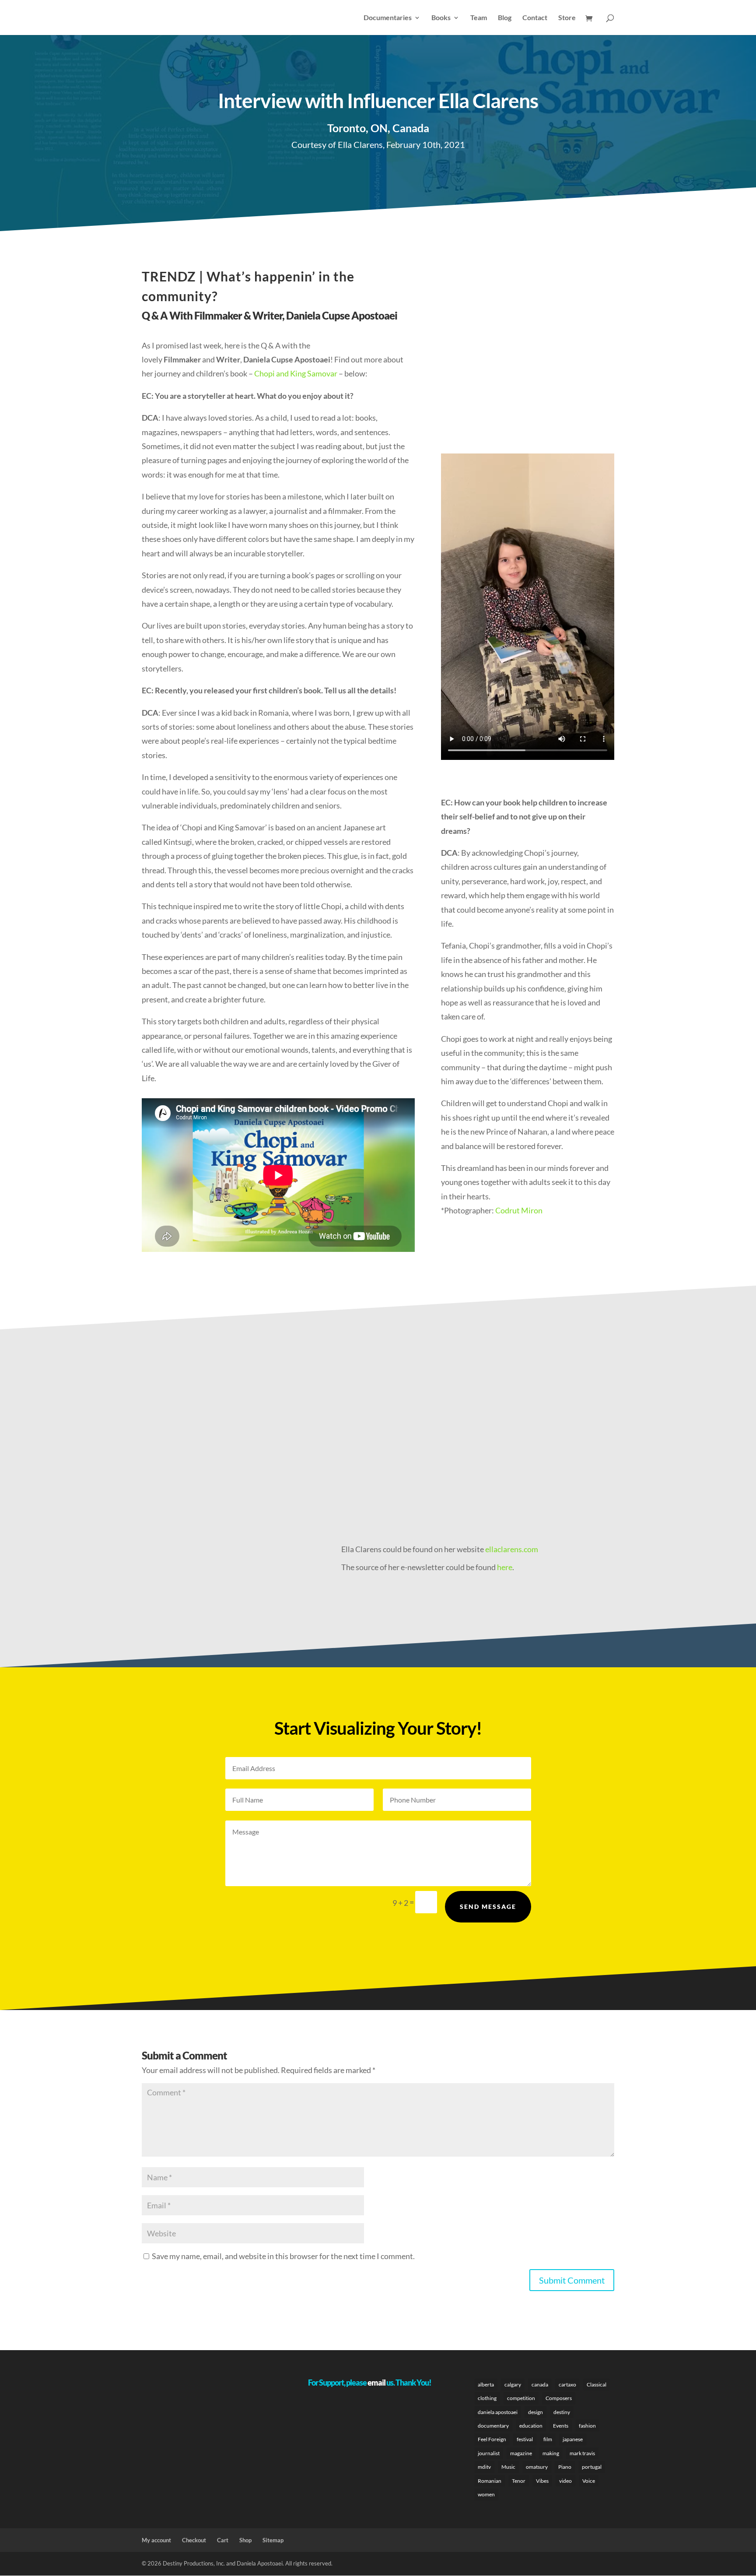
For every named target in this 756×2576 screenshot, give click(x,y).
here (505, 1567)
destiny (562, 2412)
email (376, 2383)
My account (156, 2540)
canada (540, 2384)
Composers (559, 2398)
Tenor (519, 2481)
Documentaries (388, 18)
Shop (245, 2540)
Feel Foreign (492, 2439)
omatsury (537, 2467)
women (486, 2494)
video (565, 2481)
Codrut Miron (519, 1210)
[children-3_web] (302, 1473)
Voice (589, 2481)
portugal (592, 2467)
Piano (565, 2467)
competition (521, 2398)
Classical (597, 2384)
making (551, 2453)
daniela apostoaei (498, 2412)
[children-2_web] (605, 1473)
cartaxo (567, 2384)
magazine (521, 2453)
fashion (587, 2426)
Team (479, 18)
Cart (223, 2540)
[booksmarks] (151, 1473)
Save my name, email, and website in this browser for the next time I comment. (283, 2256)
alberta (486, 2384)
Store (567, 18)
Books (441, 18)
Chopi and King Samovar (296, 373)
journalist (489, 2453)
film (548, 2439)
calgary (513, 2384)
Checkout (194, 2540)
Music (508, 2467)
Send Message (488, 1907)
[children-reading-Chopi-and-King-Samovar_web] (454, 1473)
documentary (493, 2426)
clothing (487, 2398)
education (531, 2426)
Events (561, 2426)
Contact (535, 18)
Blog (505, 18)
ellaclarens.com (512, 1549)
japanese (573, 2439)
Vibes (542, 2481)
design (535, 2412)
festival (525, 2439)
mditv (484, 2467)
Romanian (490, 2481)
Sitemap (273, 2540)
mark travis (582, 2453)
